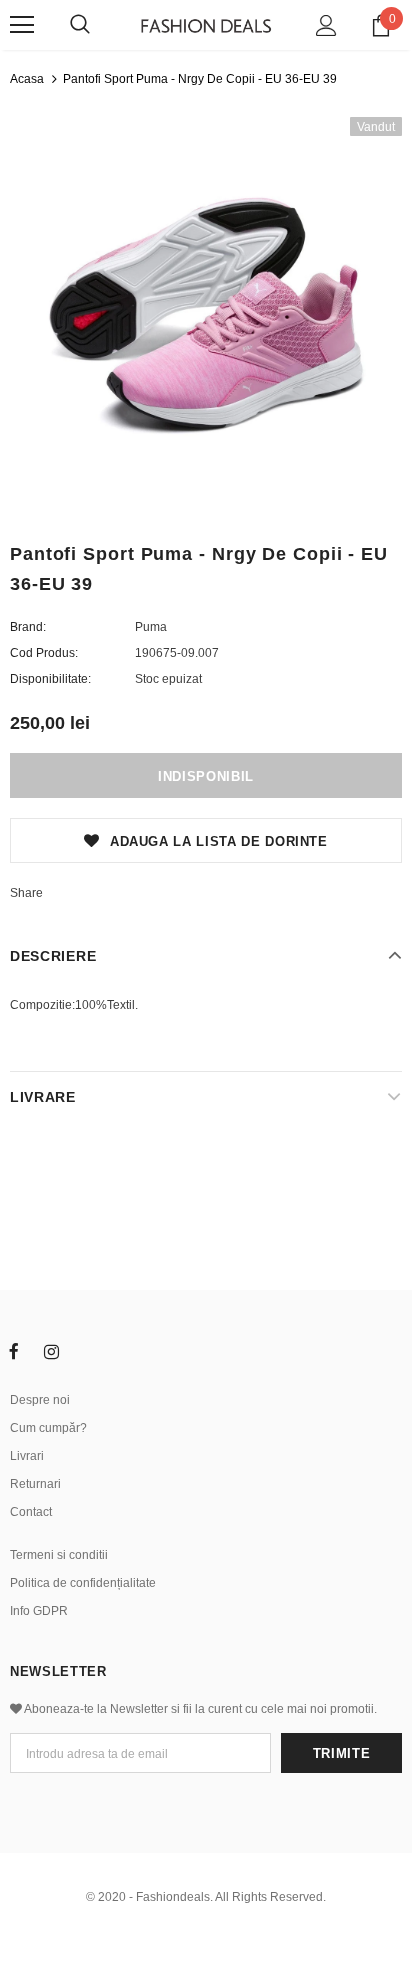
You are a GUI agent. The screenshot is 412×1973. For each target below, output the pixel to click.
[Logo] (206, 24)
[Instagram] (51, 1351)
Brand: (28, 627)
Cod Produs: (44, 653)
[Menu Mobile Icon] (22, 25)
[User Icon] (326, 25)
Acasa (27, 79)
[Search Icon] (80, 25)
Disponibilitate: (50, 679)
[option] (206, 313)
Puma (151, 627)
